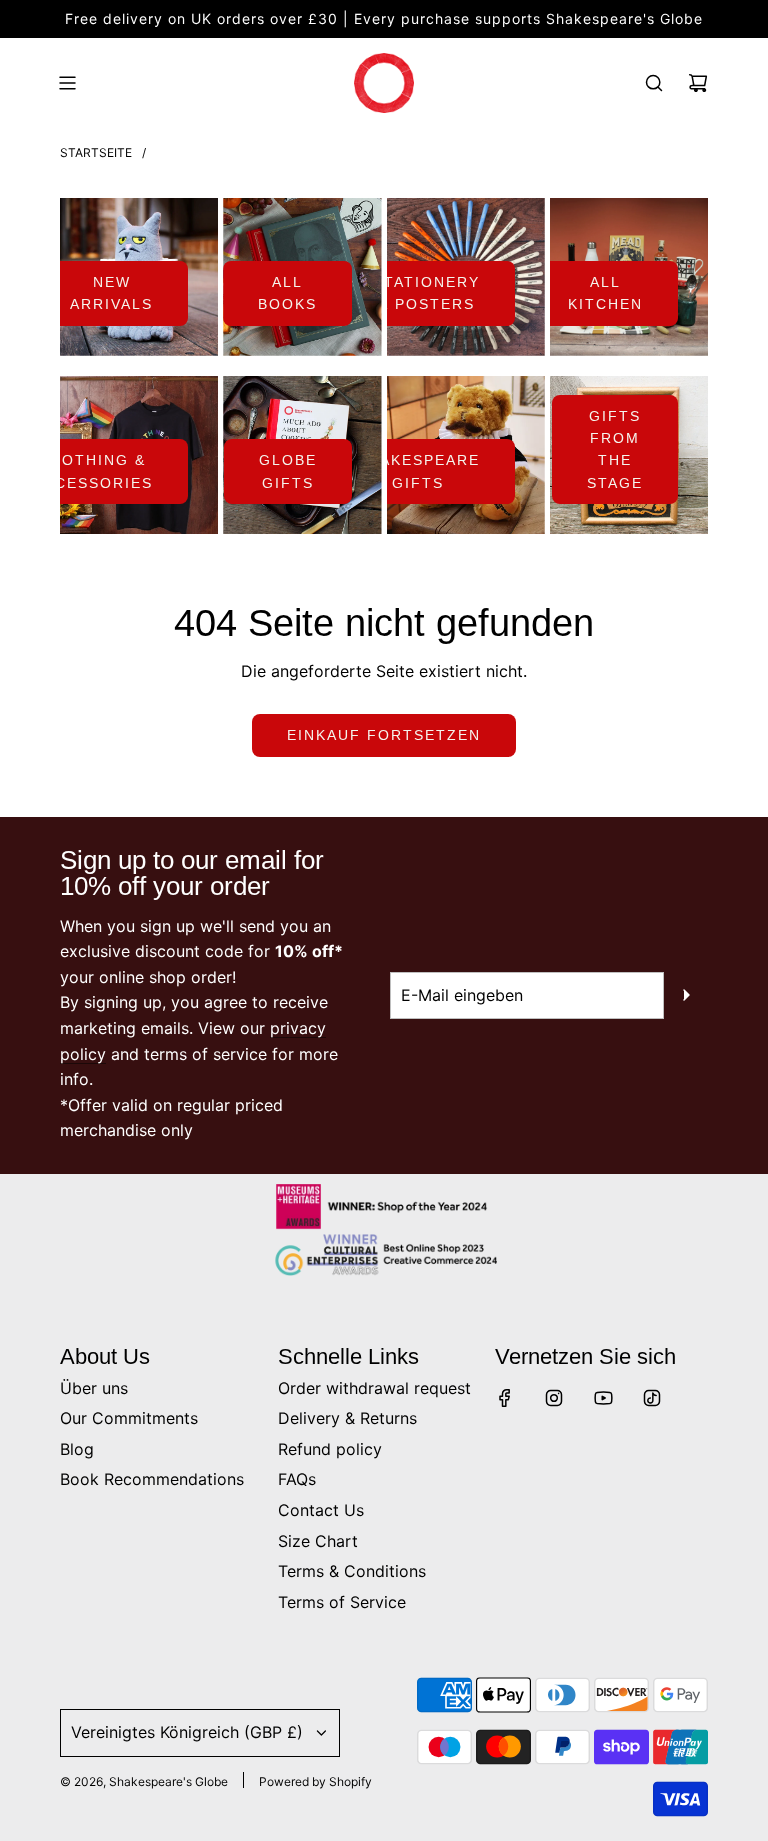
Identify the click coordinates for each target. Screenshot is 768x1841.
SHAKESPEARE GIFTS (418, 471)
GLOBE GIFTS (288, 471)
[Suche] (654, 83)
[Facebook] (505, 1398)
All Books (287, 293)
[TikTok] (652, 1398)
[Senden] (686, 995)
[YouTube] (603, 1398)
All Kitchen (605, 293)
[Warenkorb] (698, 83)
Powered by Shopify (315, 1781)
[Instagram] (554, 1398)
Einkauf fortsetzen (384, 735)
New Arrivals (111, 293)
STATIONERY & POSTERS (426, 293)
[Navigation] (67, 83)
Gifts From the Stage (615, 449)
